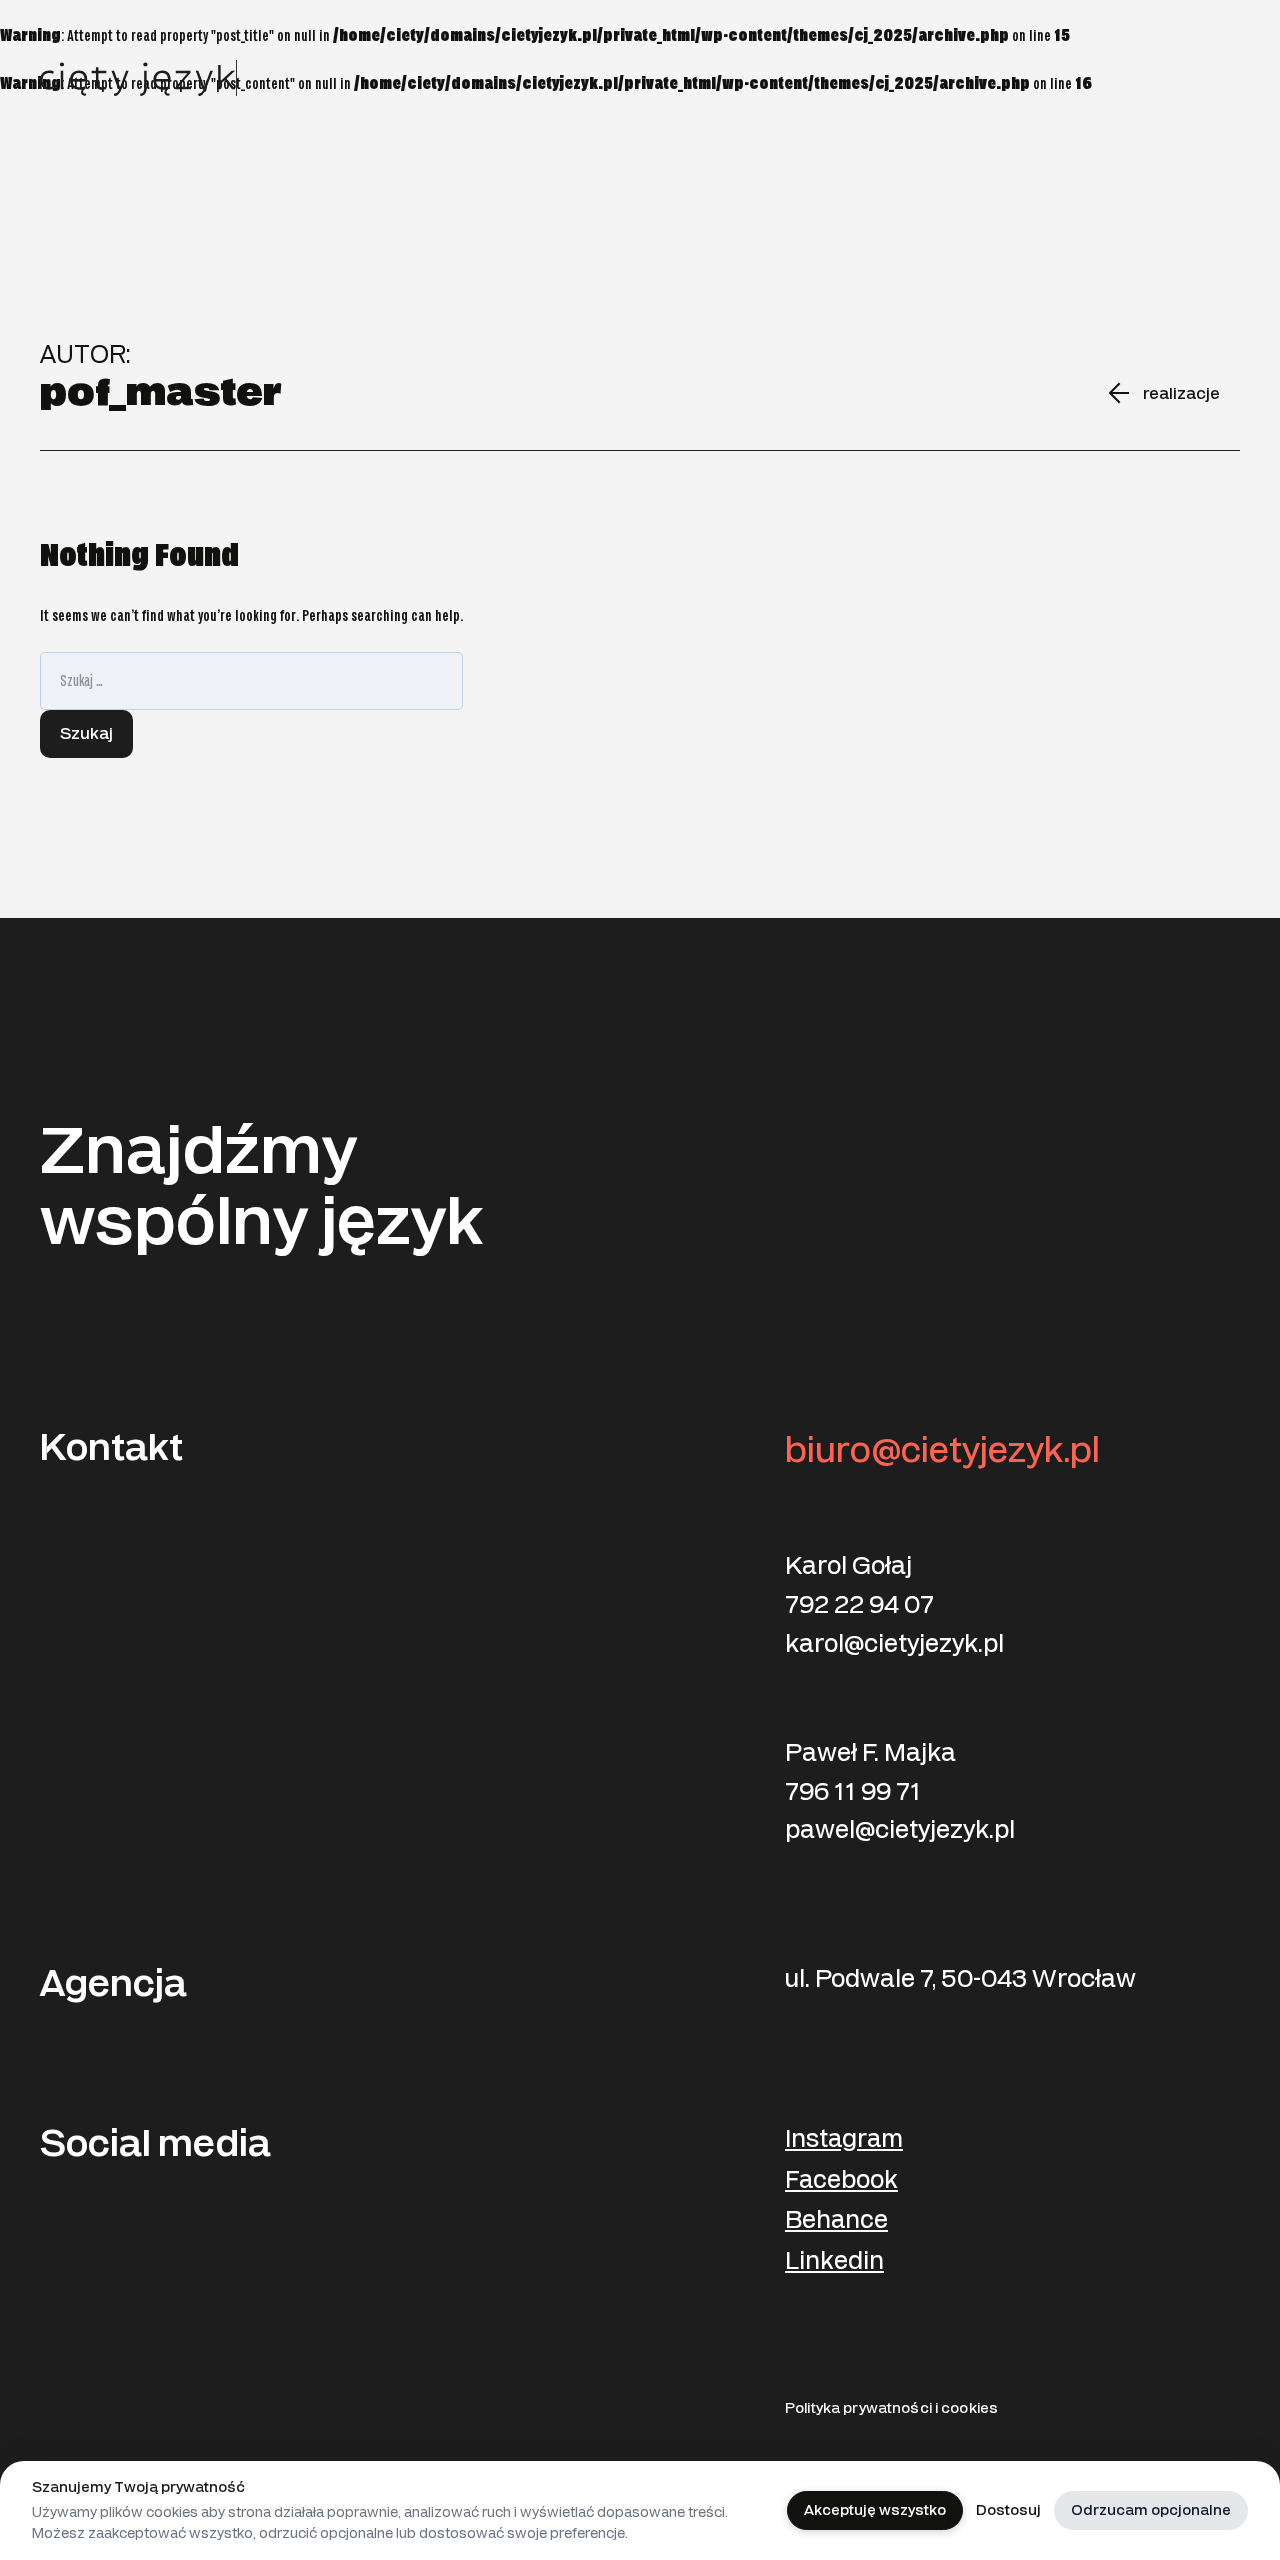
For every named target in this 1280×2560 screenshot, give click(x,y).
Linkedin (834, 2261)
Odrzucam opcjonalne (1151, 2510)
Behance (836, 2220)
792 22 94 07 (859, 1605)
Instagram (844, 2139)
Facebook (841, 2180)
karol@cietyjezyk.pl (894, 1644)
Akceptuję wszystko (875, 2510)
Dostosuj (1008, 2510)
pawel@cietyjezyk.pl (900, 1830)
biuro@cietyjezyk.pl (942, 1450)
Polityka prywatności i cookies (891, 2408)
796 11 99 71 (853, 1792)
